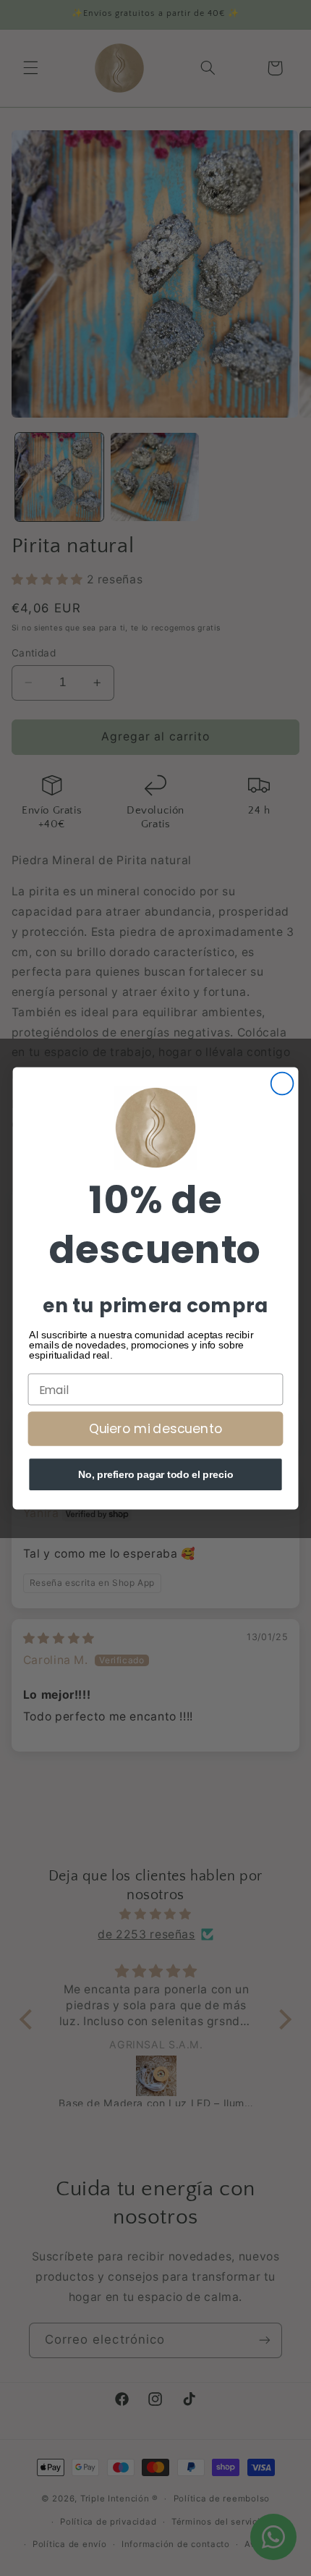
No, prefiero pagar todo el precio (156, 1474)
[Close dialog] (282, 1083)
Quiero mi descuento (155, 1428)
